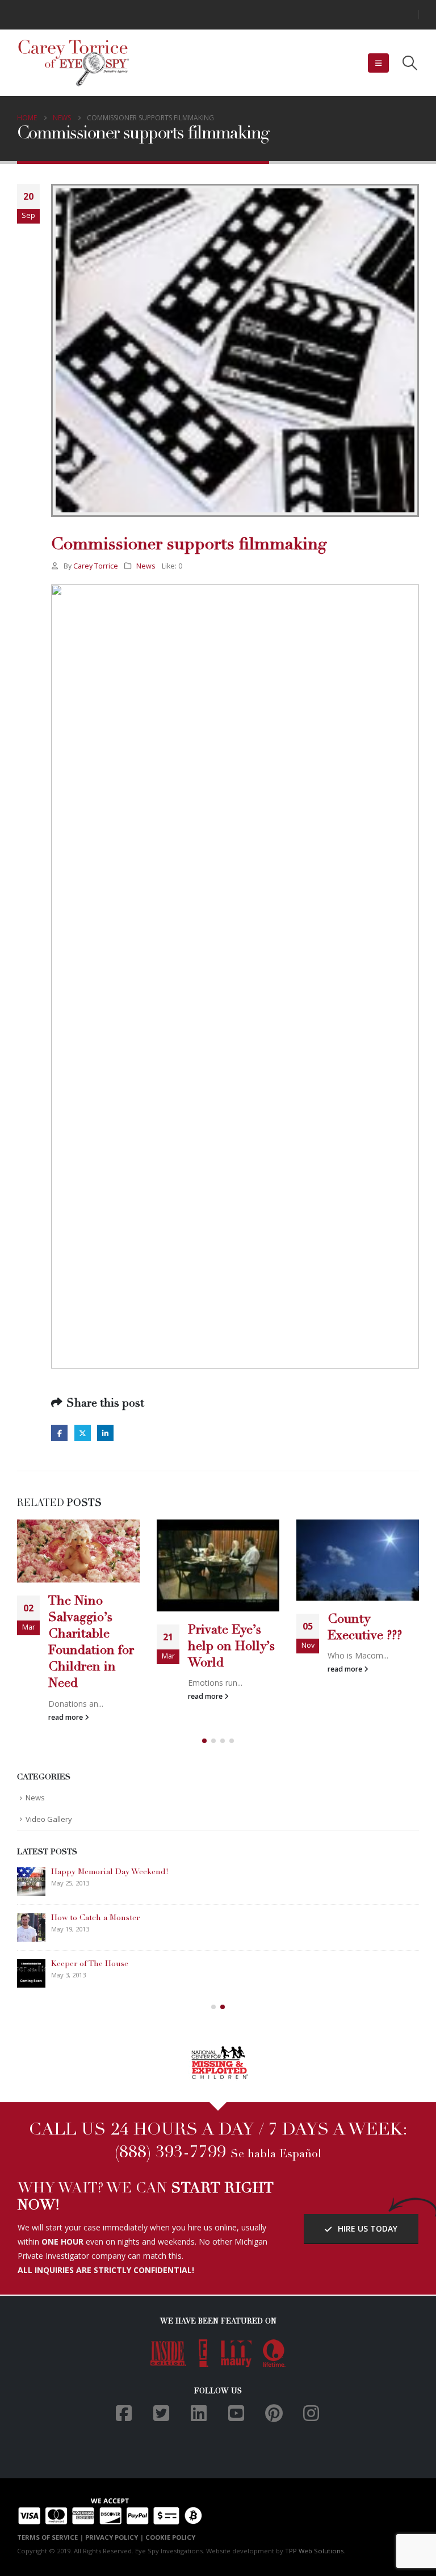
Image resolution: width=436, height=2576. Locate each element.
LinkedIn (105, 1433)
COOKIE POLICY (170, 2537)
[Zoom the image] (218, 2051)
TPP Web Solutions (314, 2551)
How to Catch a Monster (95, 1918)
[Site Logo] (74, 63)
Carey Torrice (96, 566)
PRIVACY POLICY (112, 2537)
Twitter (83, 1433)
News (146, 566)
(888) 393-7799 (170, 2153)
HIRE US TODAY (366, 2228)
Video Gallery (49, 1819)
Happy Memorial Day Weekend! (110, 1872)
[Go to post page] (78, 1551)
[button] (378, 63)
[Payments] (110, 2510)
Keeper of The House (90, 1964)
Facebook (59, 1433)
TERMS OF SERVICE (47, 2537)
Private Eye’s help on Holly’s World (231, 1647)
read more (66, 1717)
